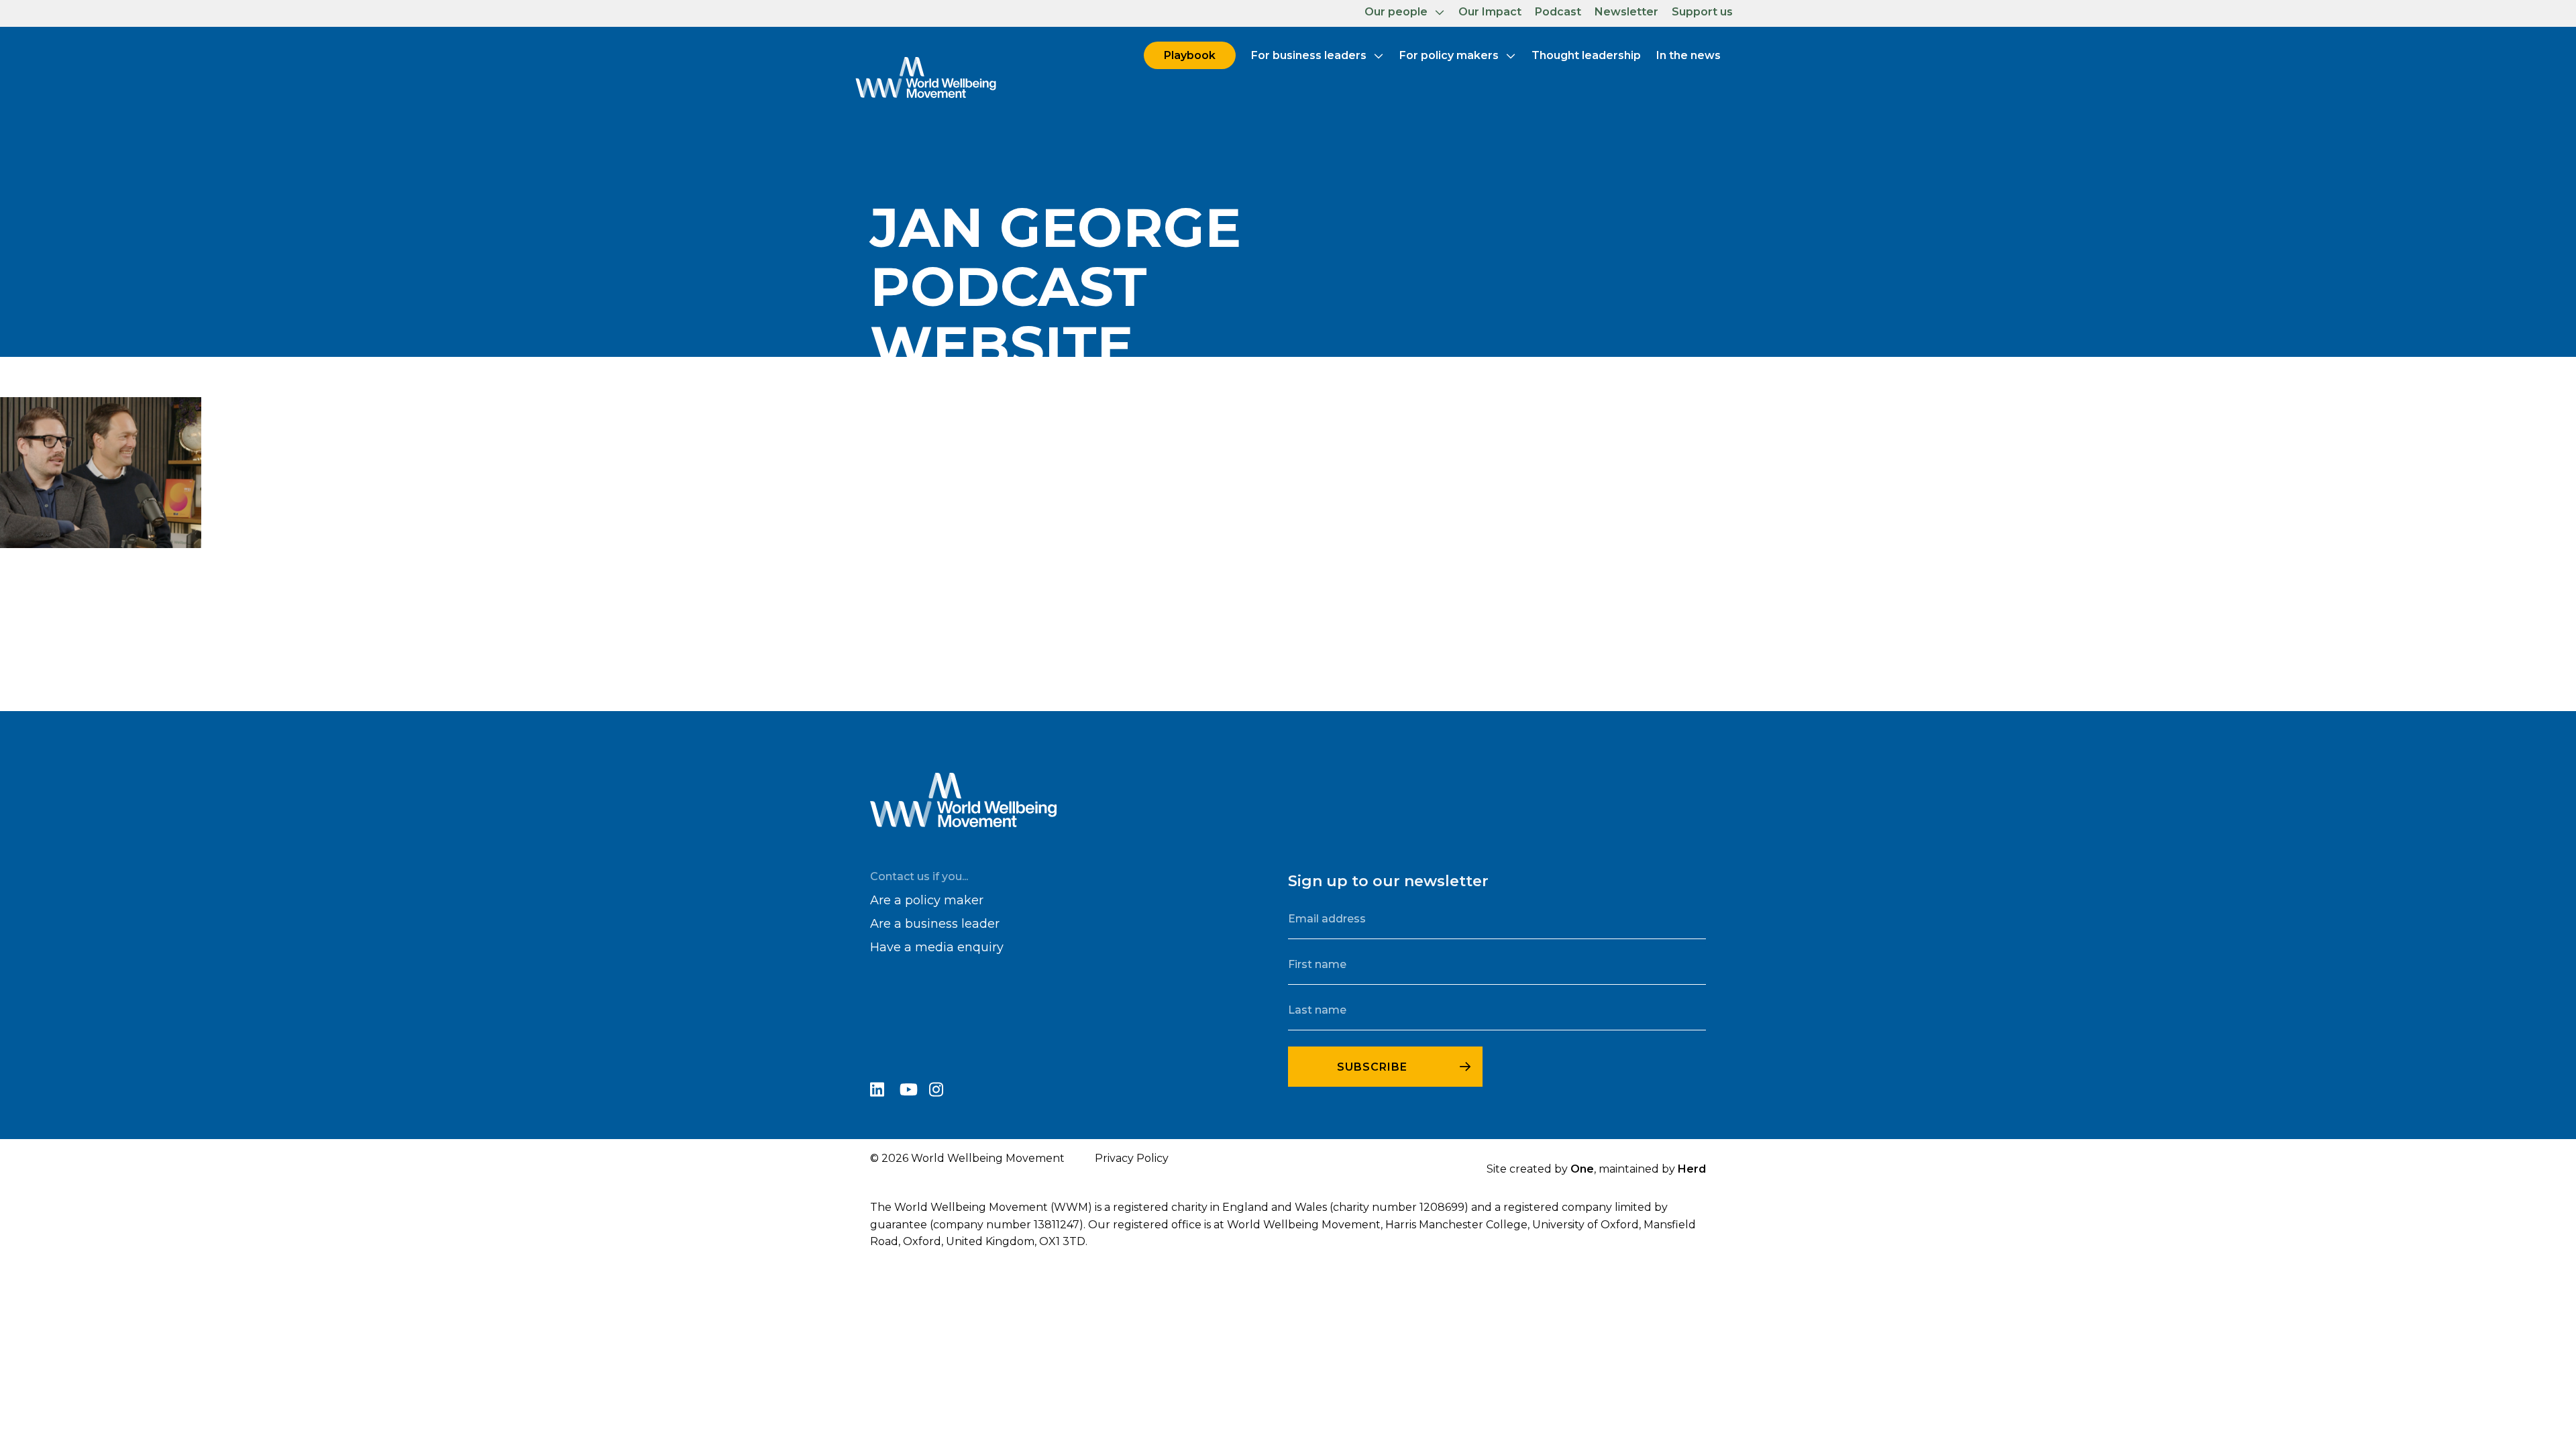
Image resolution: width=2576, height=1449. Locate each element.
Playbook (1190, 55)
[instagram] (943, 1092)
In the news (1688, 55)
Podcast (1558, 12)
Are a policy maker (927, 900)
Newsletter (1626, 12)
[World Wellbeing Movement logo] (926, 77)
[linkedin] (885, 1092)
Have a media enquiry (937, 947)
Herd (1692, 1169)
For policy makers (1449, 55)
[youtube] (914, 1092)
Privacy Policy (1132, 1158)
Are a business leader (935, 924)
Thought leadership (1586, 55)
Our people (1396, 12)
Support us (1702, 12)
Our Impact (1490, 12)
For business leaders (1309, 55)
